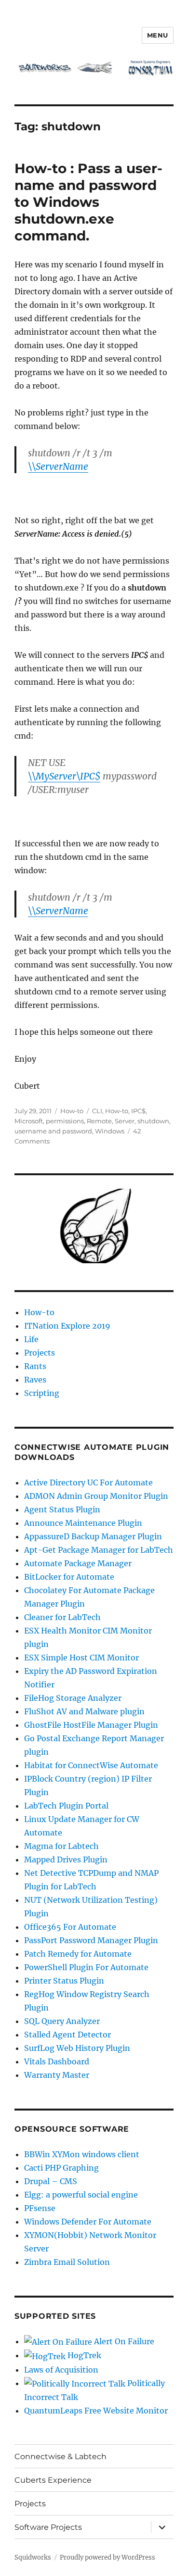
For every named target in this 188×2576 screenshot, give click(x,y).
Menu (158, 35)
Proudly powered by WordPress (107, 2557)
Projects (40, 1353)
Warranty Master (57, 2075)
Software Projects (48, 2527)
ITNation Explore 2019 (67, 1326)
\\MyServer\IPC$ (64, 776)
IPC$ (138, 1111)
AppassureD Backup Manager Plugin (93, 1536)
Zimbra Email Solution (67, 2262)
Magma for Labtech (61, 1846)
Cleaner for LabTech (62, 1617)
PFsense (40, 2208)
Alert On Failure (123, 2341)
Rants (35, 1366)
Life (31, 1339)
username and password (53, 1131)
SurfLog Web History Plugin (77, 2048)
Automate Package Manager (78, 1563)
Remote (99, 1121)
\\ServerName (58, 466)
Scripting (42, 1393)
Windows (110, 1131)
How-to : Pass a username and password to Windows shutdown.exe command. (88, 202)
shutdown (153, 1121)
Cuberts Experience (53, 2480)
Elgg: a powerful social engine (81, 2195)
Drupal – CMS (51, 2181)
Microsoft (29, 1121)
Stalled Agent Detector (67, 2035)
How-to (72, 1111)
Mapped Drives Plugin (66, 1860)
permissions (65, 1121)
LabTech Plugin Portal (66, 1806)
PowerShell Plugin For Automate (86, 1967)
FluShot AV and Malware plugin (84, 1711)
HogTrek (83, 2355)
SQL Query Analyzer (62, 2021)
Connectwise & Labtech (60, 2457)
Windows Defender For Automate (88, 2222)
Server (125, 1121)
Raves (35, 1380)
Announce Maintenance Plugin (83, 1523)
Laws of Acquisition (61, 2370)
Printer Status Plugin (64, 1981)
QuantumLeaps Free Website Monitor (96, 2411)
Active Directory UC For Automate (88, 1483)
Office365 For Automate (70, 1927)
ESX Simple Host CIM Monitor (81, 1658)
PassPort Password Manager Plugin (91, 1940)
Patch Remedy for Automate (78, 1954)
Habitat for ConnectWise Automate (91, 1765)
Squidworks (33, 2557)
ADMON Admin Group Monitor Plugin (96, 1496)
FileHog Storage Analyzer (73, 1698)
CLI (97, 1111)
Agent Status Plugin (62, 1509)
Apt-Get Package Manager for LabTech (99, 1550)
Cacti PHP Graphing (61, 2168)
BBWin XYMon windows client (82, 2154)
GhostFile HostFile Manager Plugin (91, 1725)
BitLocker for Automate (69, 1577)
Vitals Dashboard (57, 2061)
